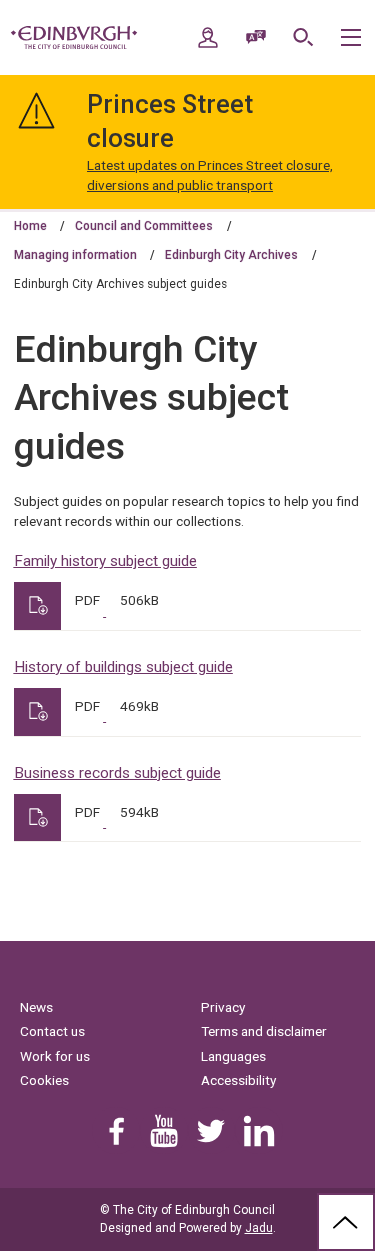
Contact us (52, 1031)
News (36, 1007)
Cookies (44, 1080)
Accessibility (238, 1080)
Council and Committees (144, 226)
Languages (233, 1056)
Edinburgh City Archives (231, 255)
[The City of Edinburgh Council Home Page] (74, 38)
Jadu (259, 1228)
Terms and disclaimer (264, 1031)
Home (30, 226)
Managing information (75, 255)
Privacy (223, 1007)
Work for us (55, 1056)
